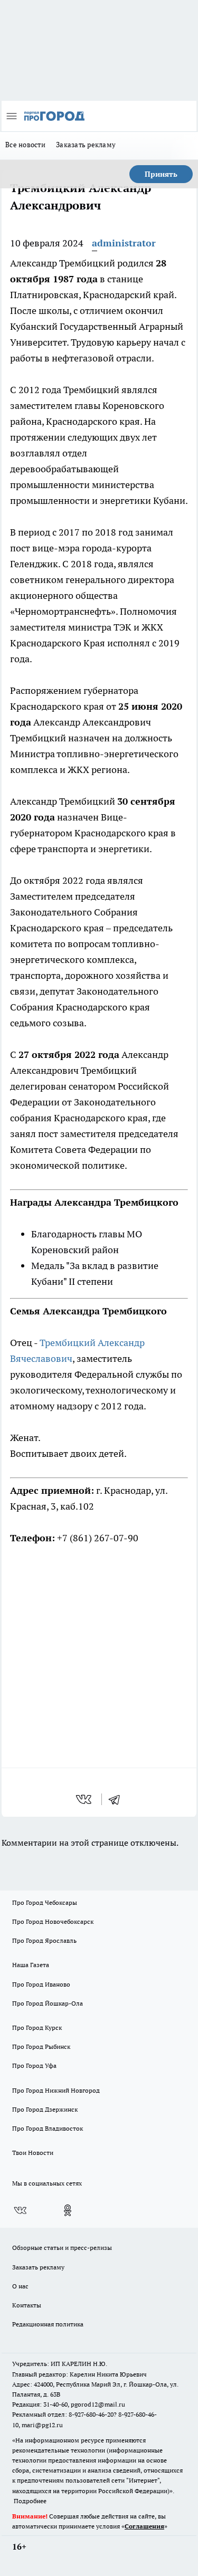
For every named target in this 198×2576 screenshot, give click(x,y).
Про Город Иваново (41, 1984)
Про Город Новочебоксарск (53, 1921)
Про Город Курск (37, 2028)
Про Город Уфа (34, 2065)
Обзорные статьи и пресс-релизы (62, 2248)
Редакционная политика (48, 2324)
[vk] (85, 1799)
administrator (124, 243)
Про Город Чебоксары (45, 1902)
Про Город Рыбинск (41, 2047)
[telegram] (118, 1799)
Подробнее (30, 2501)
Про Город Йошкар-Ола (48, 2003)
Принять (161, 174)
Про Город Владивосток (48, 2128)
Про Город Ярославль (44, 1940)
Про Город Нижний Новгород (56, 2090)
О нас (20, 2286)
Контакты (27, 2305)
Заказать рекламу (86, 145)
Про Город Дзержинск (45, 2109)
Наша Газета (31, 1965)
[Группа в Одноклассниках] (68, 2210)
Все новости (25, 145)
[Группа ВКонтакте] (20, 2210)
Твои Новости (33, 2153)
